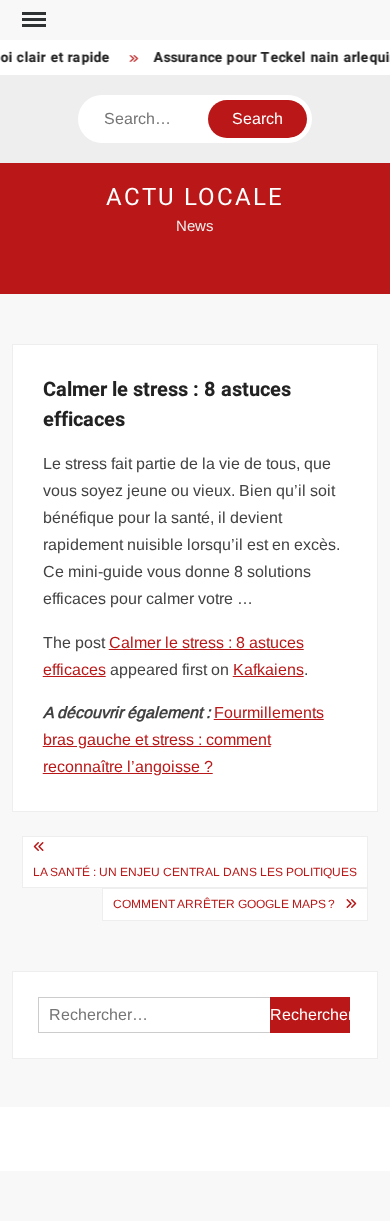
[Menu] (32, 20)
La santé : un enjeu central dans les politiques (195, 872)
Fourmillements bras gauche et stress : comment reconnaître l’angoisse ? (183, 739)
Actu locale (194, 197)
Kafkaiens (268, 669)
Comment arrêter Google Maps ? (224, 904)
